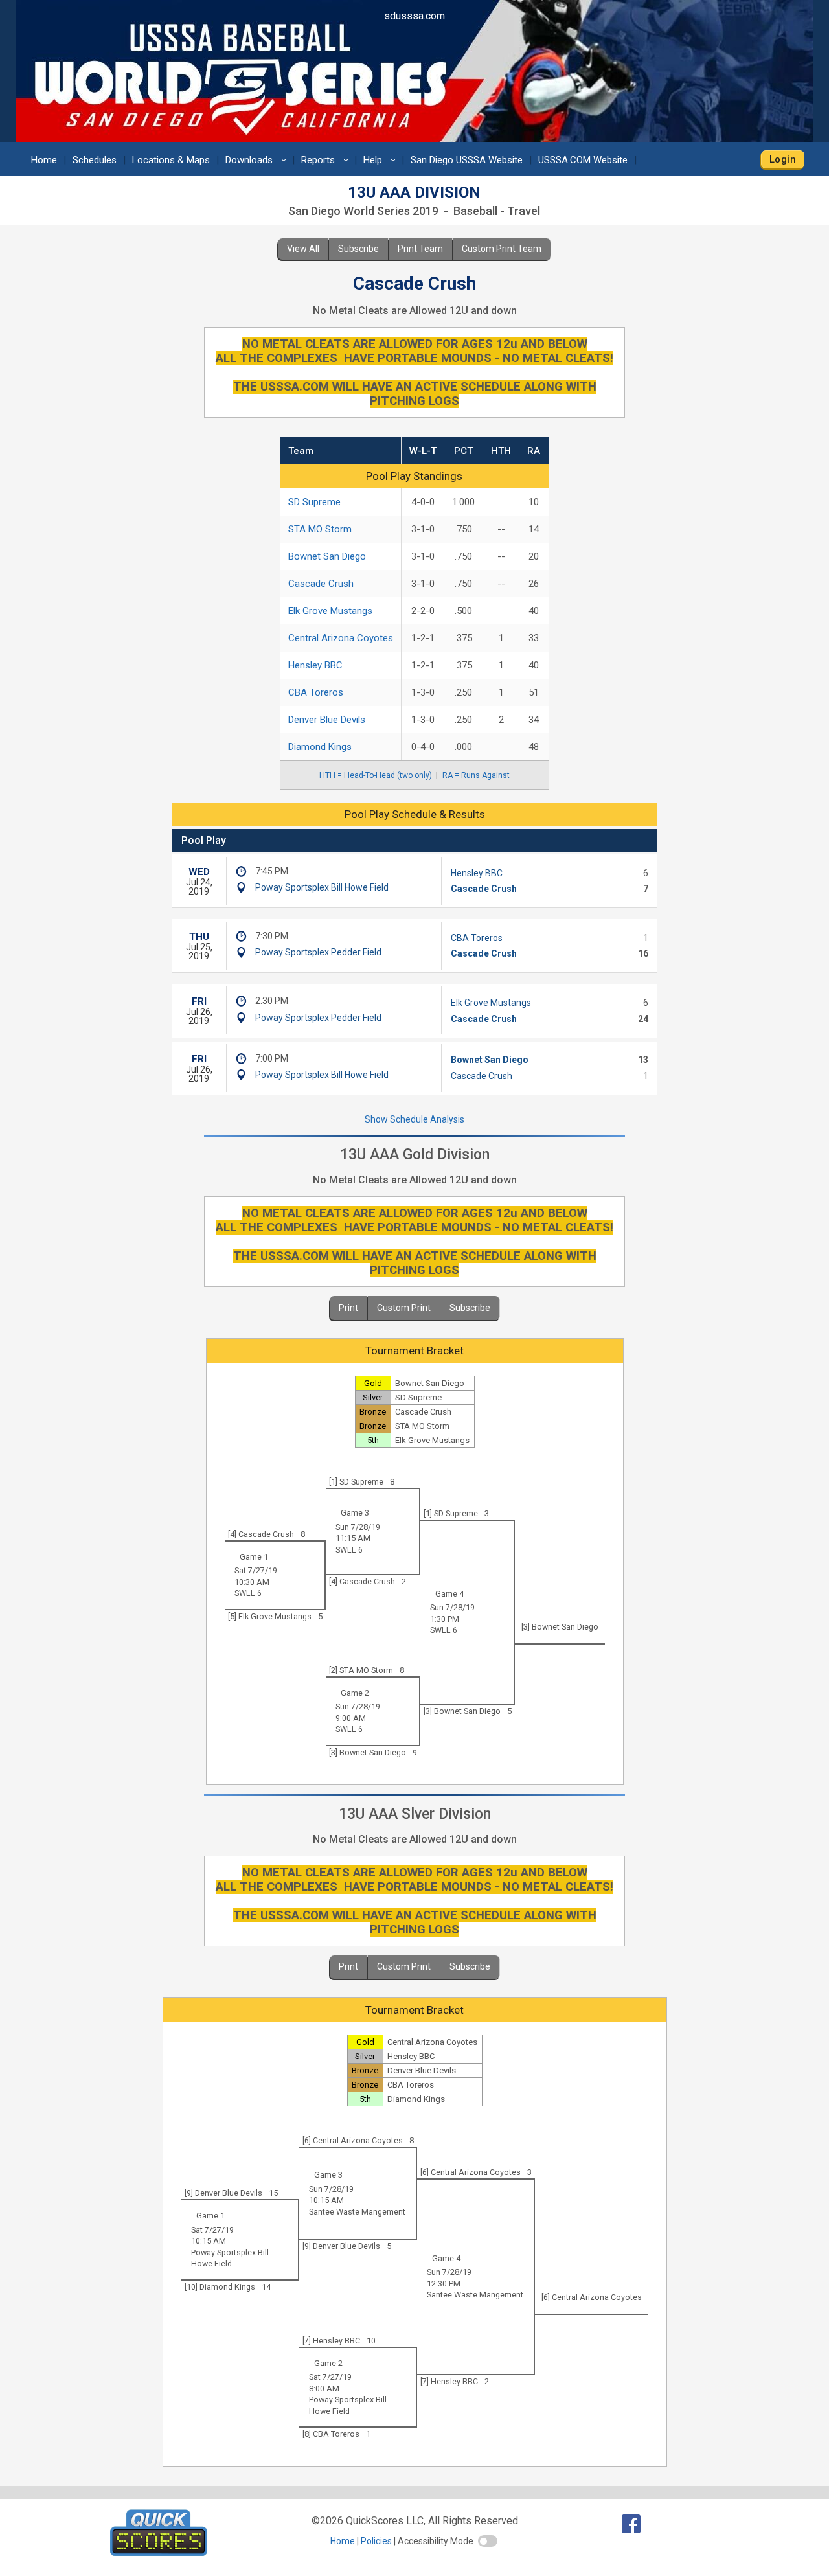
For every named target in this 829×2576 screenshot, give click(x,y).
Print (348, 1308)
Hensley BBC (315, 665)
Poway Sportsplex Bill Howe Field (322, 887)
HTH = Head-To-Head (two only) (376, 775)
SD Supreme (314, 502)
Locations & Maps (171, 160)
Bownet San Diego (327, 556)
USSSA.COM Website (583, 160)
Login (783, 159)
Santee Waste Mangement (357, 2212)
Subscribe (358, 249)
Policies (376, 2541)
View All (303, 249)
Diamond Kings (320, 747)
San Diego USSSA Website (467, 160)
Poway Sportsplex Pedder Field (318, 952)
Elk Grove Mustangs (330, 611)
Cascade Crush (321, 584)
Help (381, 160)
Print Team (420, 249)
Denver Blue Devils (327, 720)
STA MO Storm (320, 529)
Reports (327, 160)
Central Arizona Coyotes (341, 638)
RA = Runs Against (476, 775)
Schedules (95, 160)
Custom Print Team (502, 249)
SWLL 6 (349, 1550)
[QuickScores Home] (159, 2552)
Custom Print (404, 1308)
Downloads (258, 160)
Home (44, 160)
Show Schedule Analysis (414, 1119)
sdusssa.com (414, 16)
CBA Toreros (316, 692)
